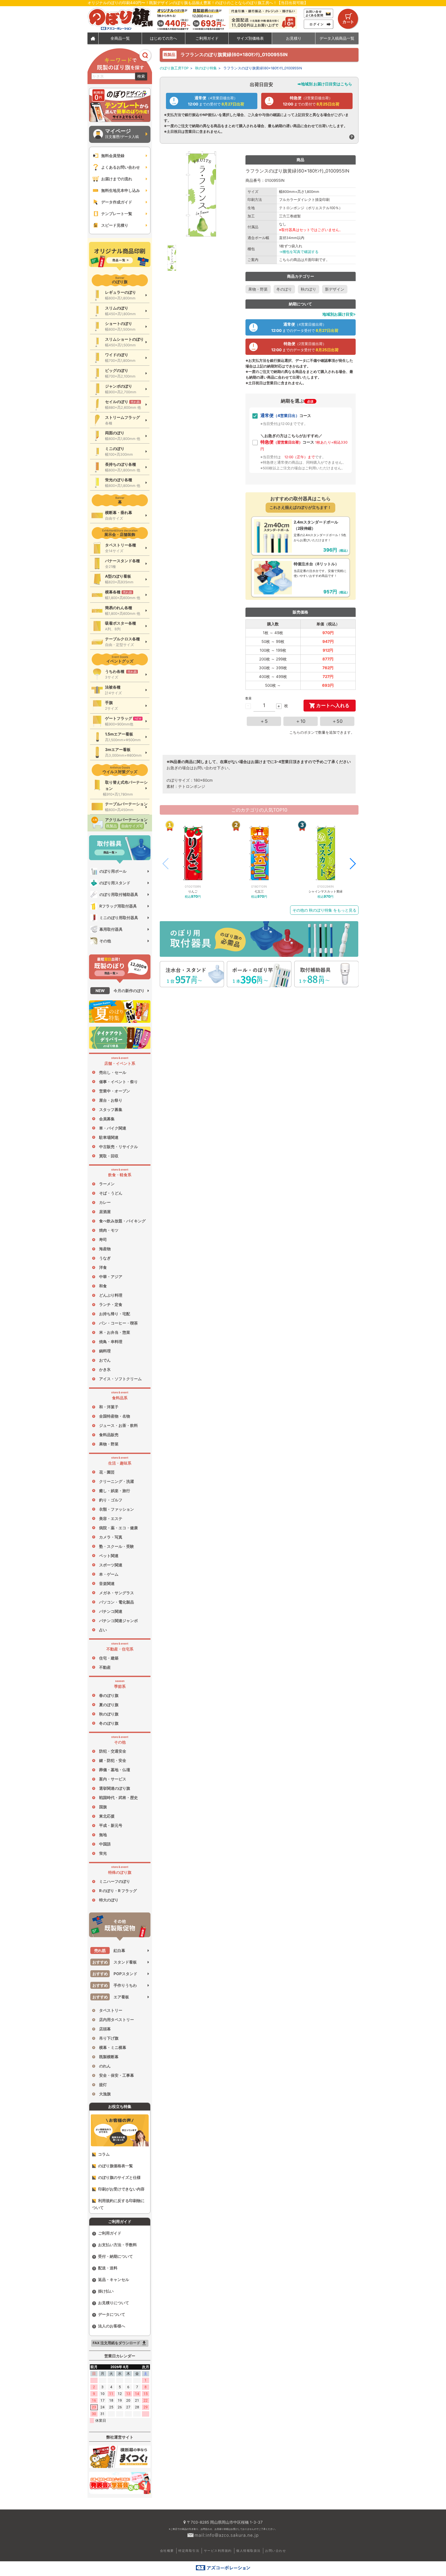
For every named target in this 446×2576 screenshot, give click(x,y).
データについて (112, 2314)
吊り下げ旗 (109, 2038)
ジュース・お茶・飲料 (118, 1425)
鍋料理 (105, 1351)
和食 (103, 1286)
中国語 (105, 1844)
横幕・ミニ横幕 (113, 2047)
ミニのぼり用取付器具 (119, 918)
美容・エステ (111, 1519)
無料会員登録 (113, 156)
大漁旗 (105, 2094)
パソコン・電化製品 (117, 1602)
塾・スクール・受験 (117, 1546)
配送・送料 (108, 2268)
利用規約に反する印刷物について (118, 2204)
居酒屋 (105, 1212)
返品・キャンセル (114, 2280)
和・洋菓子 (109, 1407)
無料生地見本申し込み (121, 190)
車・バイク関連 (113, 1128)
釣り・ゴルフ (111, 1500)
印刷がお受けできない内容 (121, 2189)
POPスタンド (115, 1974)
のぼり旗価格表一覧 (116, 2166)
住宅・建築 (109, 1658)
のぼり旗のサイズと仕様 (119, 2177)
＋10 (301, 721)
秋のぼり (308, 289)
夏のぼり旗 (109, 1705)
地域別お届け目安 (338, 314)
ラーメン (107, 1184)
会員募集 (107, 1119)
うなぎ (105, 1258)
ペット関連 (109, 1556)
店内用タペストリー (117, 2020)
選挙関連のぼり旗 (115, 1788)
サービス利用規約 (218, 2551)
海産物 (105, 1249)
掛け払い (106, 2291)
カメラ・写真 (111, 1537)
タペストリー (111, 2010)
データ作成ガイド (117, 202)
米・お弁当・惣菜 (115, 1332)
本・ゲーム (109, 1574)
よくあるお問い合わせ (121, 167)
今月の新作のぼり (120, 991)
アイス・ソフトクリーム (120, 1379)
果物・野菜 (109, 1444)
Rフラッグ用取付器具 (118, 906)
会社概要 (167, 2551)
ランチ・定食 (111, 1305)
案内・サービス (113, 1779)
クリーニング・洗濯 (117, 1481)
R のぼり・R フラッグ (118, 1891)
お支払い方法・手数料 (117, 2245)
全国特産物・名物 (115, 1416)
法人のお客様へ (112, 2326)
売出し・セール (113, 1072)
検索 (141, 76)
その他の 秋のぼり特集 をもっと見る (324, 910)
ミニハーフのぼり (115, 1881)
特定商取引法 (189, 2551)
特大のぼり (109, 1900)
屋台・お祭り (111, 1100)
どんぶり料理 (111, 1295)
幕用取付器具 (111, 929)
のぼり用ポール (113, 871)
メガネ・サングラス (117, 1593)
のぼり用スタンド (115, 883)
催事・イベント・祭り (118, 1082)
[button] (352, 864)
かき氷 (105, 1369)
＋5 (264, 721)
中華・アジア (111, 1277)
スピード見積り (115, 225)
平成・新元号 (111, 1825)
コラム (104, 2154)
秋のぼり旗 (109, 1714)
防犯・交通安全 (113, 1751)
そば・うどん (111, 1193)
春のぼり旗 (109, 1695)
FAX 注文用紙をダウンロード (120, 2343)
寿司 (103, 1240)
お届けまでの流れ (117, 179)
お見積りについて (114, 2303)
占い (103, 1630)
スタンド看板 (115, 1962)
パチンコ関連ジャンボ (118, 1621)
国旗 (103, 1807)
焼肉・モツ (109, 1230)
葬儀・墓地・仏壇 (115, 1770)
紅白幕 (110, 1951)
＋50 (337, 721)
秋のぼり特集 (206, 68)
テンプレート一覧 (117, 214)
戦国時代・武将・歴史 (118, 1798)
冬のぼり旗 (109, 1723)
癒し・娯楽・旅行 (115, 1491)
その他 (105, 941)
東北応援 (107, 1816)
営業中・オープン (115, 1091)
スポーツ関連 (111, 1565)
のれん (105, 2066)
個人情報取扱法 (248, 2551)
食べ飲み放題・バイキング (122, 1221)
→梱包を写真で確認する (299, 252)
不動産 (105, 1667)
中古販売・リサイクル (118, 1147)
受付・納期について (116, 2256)
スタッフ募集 (111, 1110)
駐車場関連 (109, 1137)
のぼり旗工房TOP (174, 68)
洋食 (103, 1267)
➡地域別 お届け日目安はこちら (325, 84)
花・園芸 (107, 1472)
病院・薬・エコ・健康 (118, 1528)
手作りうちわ (115, 1985)
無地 (103, 1835)
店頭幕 (105, 2029)
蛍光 (103, 1853)
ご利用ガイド (110, 2233)
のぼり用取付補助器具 (119, 894)
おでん (105, 1360)
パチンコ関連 (111, 1611)
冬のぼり (284, 289)
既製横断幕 (109, 2057)
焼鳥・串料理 (111, 1342)
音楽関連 (107, 1584)
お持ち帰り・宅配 (115, 1314)
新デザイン (335, 289)
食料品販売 (109, 1435)
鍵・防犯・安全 (113, 1760)
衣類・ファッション (117, 1509)
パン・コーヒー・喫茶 (118, 1323)
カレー (105, 1202)
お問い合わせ (276, 2551)
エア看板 (111, 1997)
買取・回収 (109, 1156)
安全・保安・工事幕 (117, 2075)
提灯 (103, 2085)
